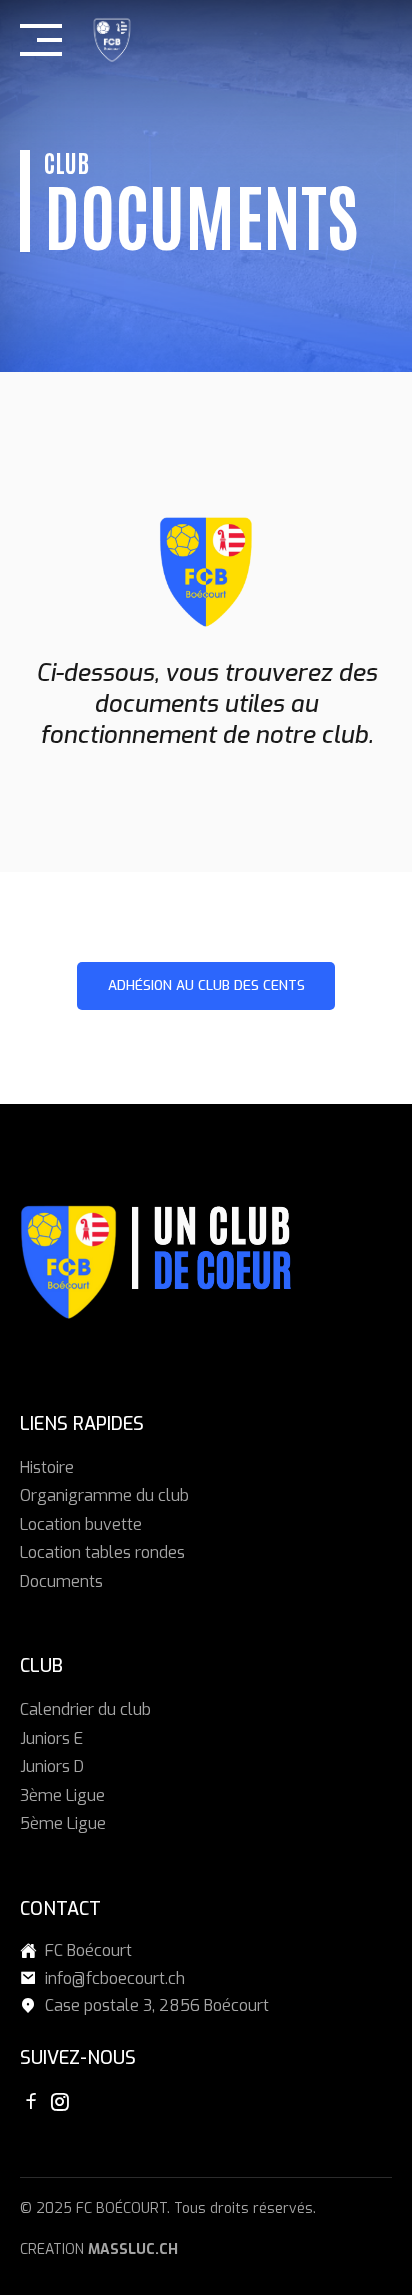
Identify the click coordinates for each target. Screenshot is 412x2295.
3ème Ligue (62, 1795)
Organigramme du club (104, 1495)
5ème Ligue (63, 1823)
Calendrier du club (85, 1709)
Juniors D (52, 1766)
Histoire (47, 1467)
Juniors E (51, 1738)
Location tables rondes (102, 1552)
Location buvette (81, 1524)
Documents (61, 1581)
